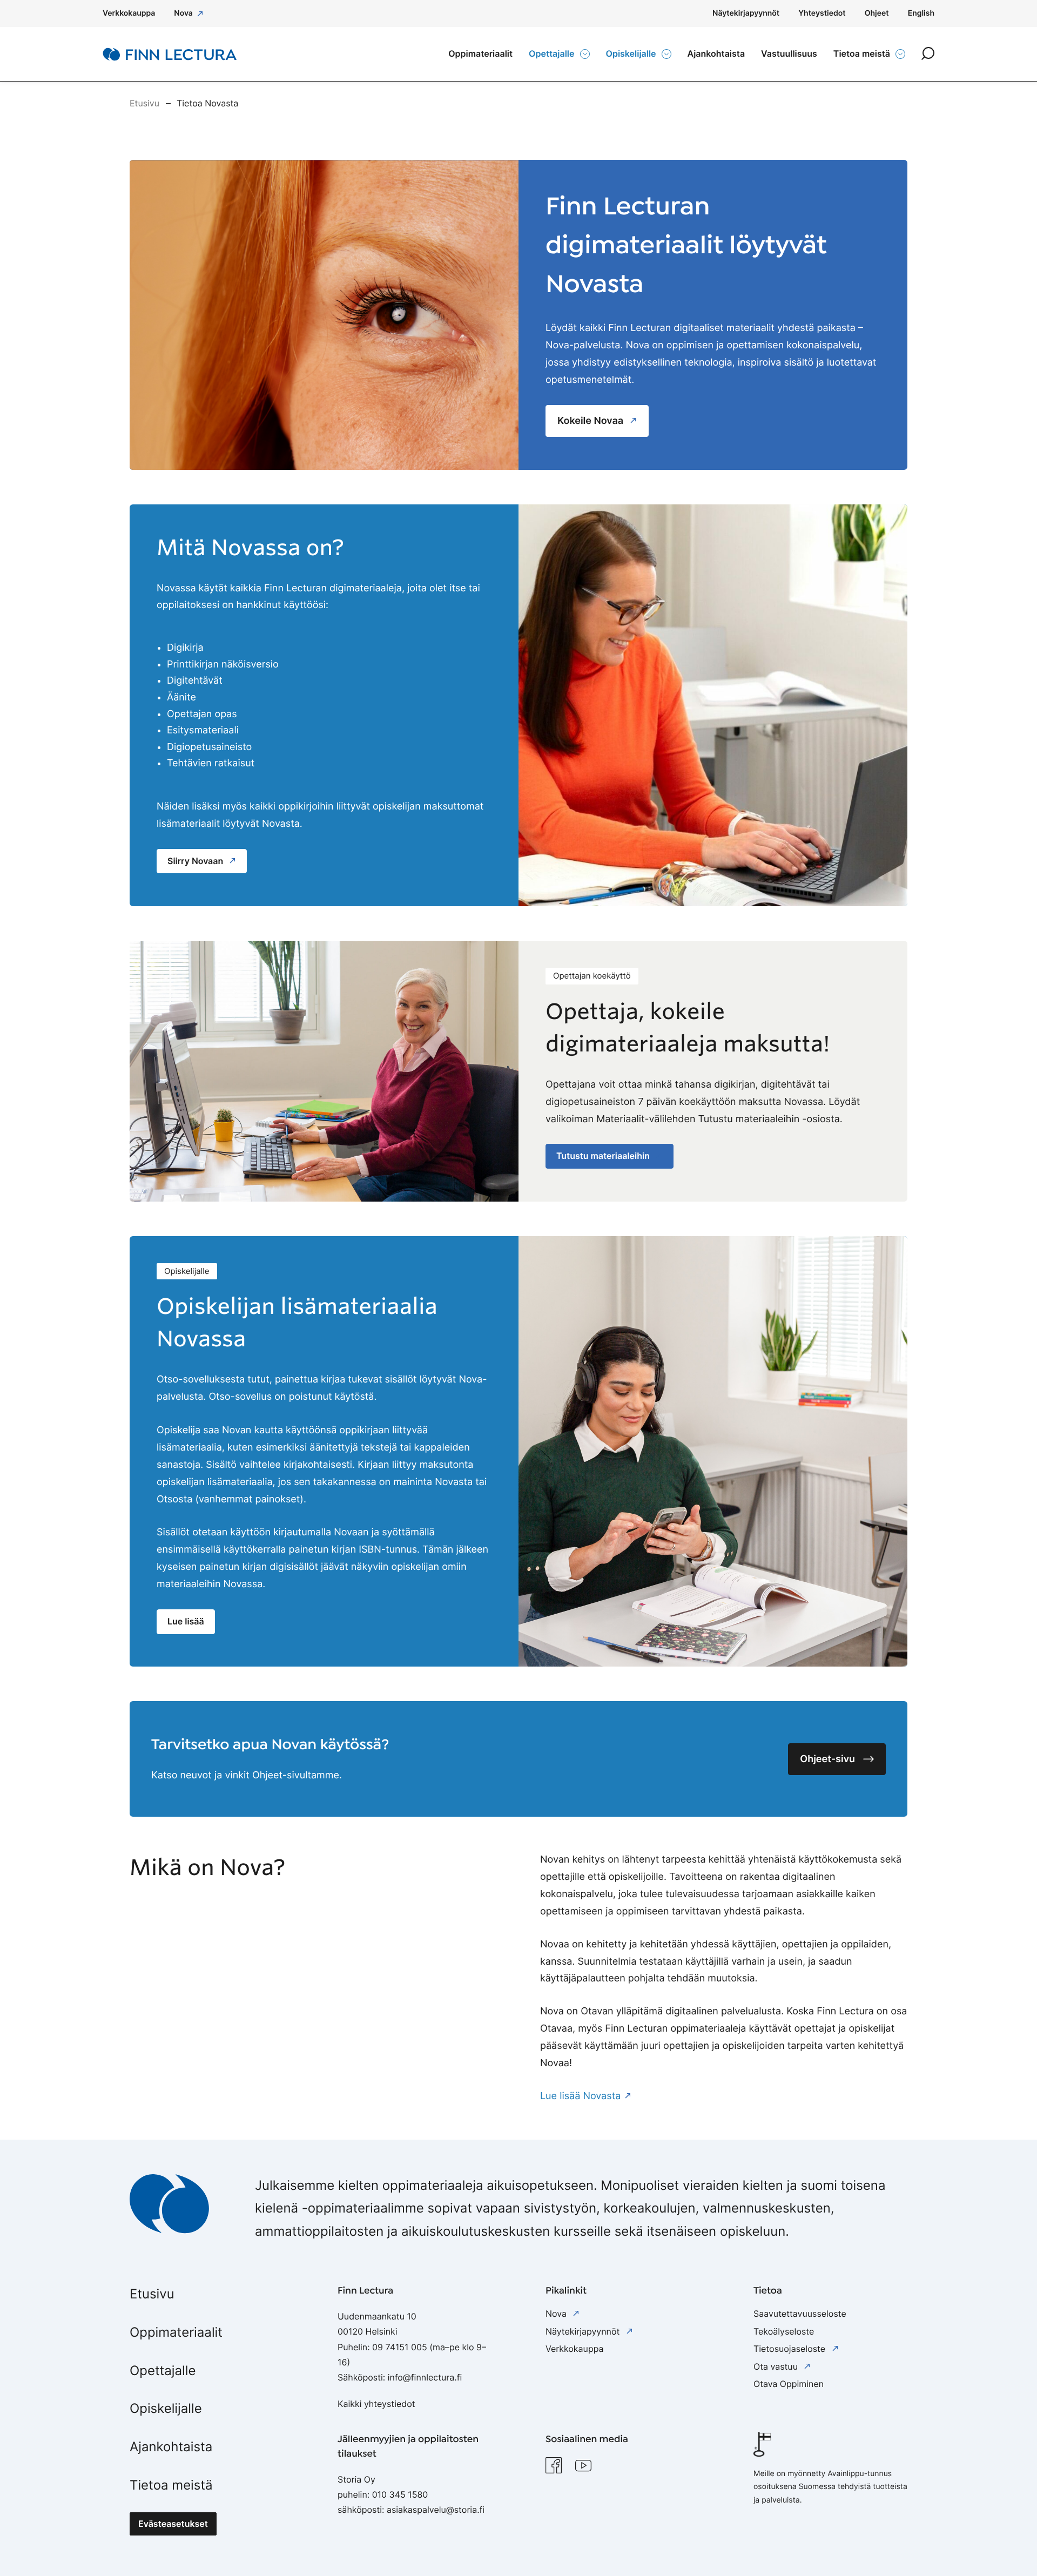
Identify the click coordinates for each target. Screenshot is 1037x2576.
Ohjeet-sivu (827, 1759)
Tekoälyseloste (784, 2331)
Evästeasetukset (173, 2524)
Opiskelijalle (166, 2408)
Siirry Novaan (196, 861)
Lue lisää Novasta (580, 2096)
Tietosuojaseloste (791, 2349)
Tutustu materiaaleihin (604, 1156)
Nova (557, 2314)
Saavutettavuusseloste (800, 2314)
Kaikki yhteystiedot (376, 2404)
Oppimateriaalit (176, 2332)
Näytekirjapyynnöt (584, 2331)
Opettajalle (163, 2371)
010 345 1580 (400, 2494)
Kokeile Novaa (592, 421)
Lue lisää (186, 1621)
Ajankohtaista (171, 2447)
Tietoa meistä (171, 2485)
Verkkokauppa (574, 2349)
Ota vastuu (777, 2366)
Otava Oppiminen (789, 2384)
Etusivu (152, 2294)
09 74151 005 (400, 2347)
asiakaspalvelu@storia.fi (436, 2510)
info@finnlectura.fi (425, 2377)
